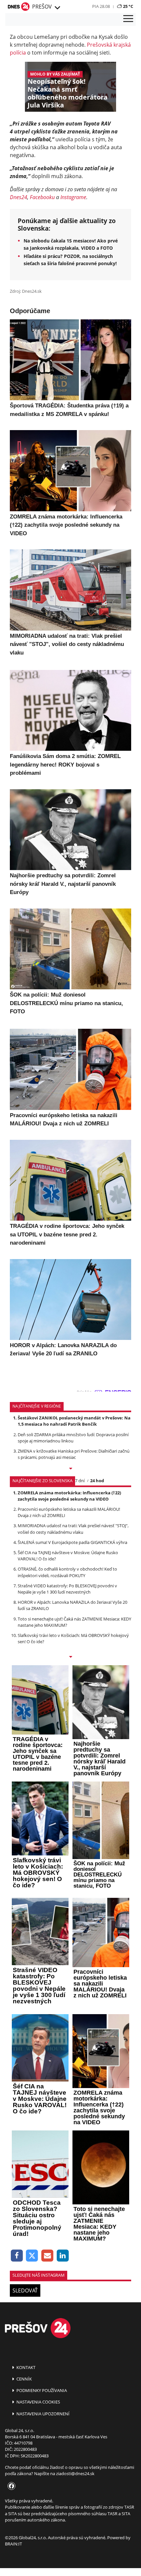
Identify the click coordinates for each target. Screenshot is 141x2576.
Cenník (24, 2379)
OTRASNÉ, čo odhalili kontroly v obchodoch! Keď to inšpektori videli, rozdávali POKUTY (67, 1572)
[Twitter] (32, 2256)
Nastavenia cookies (38, 2402)
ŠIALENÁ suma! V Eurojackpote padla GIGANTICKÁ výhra (72, 1542)
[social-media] (10, 2486)
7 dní (80, 1481)
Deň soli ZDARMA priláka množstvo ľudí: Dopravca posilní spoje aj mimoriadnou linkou (73, 1438)
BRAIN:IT (13, 2544)
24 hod (97, 1481)
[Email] (47, 2256)
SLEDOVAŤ (25, 2290)
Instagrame (73, 197)
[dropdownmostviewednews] (70, 1469)
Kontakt (25, 2367)
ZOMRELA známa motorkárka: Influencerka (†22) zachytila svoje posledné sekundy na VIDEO (69, 1496)
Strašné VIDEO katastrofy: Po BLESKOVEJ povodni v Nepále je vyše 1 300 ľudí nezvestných (67, 1589)
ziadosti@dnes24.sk (75, 2473)
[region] (57, 8)
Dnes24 (19, 197)
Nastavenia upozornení (42, 2414)
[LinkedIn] (63, 2256)
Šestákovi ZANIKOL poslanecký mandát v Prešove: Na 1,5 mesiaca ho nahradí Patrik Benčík (74, 1421)
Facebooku (42, 197)
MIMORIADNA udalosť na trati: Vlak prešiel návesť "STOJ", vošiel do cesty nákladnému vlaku (73, 1529)
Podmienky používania (41, 2390)
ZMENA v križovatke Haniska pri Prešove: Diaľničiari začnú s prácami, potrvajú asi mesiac (74, 1454)
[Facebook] (17, 2256)
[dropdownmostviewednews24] (70, 1657)
